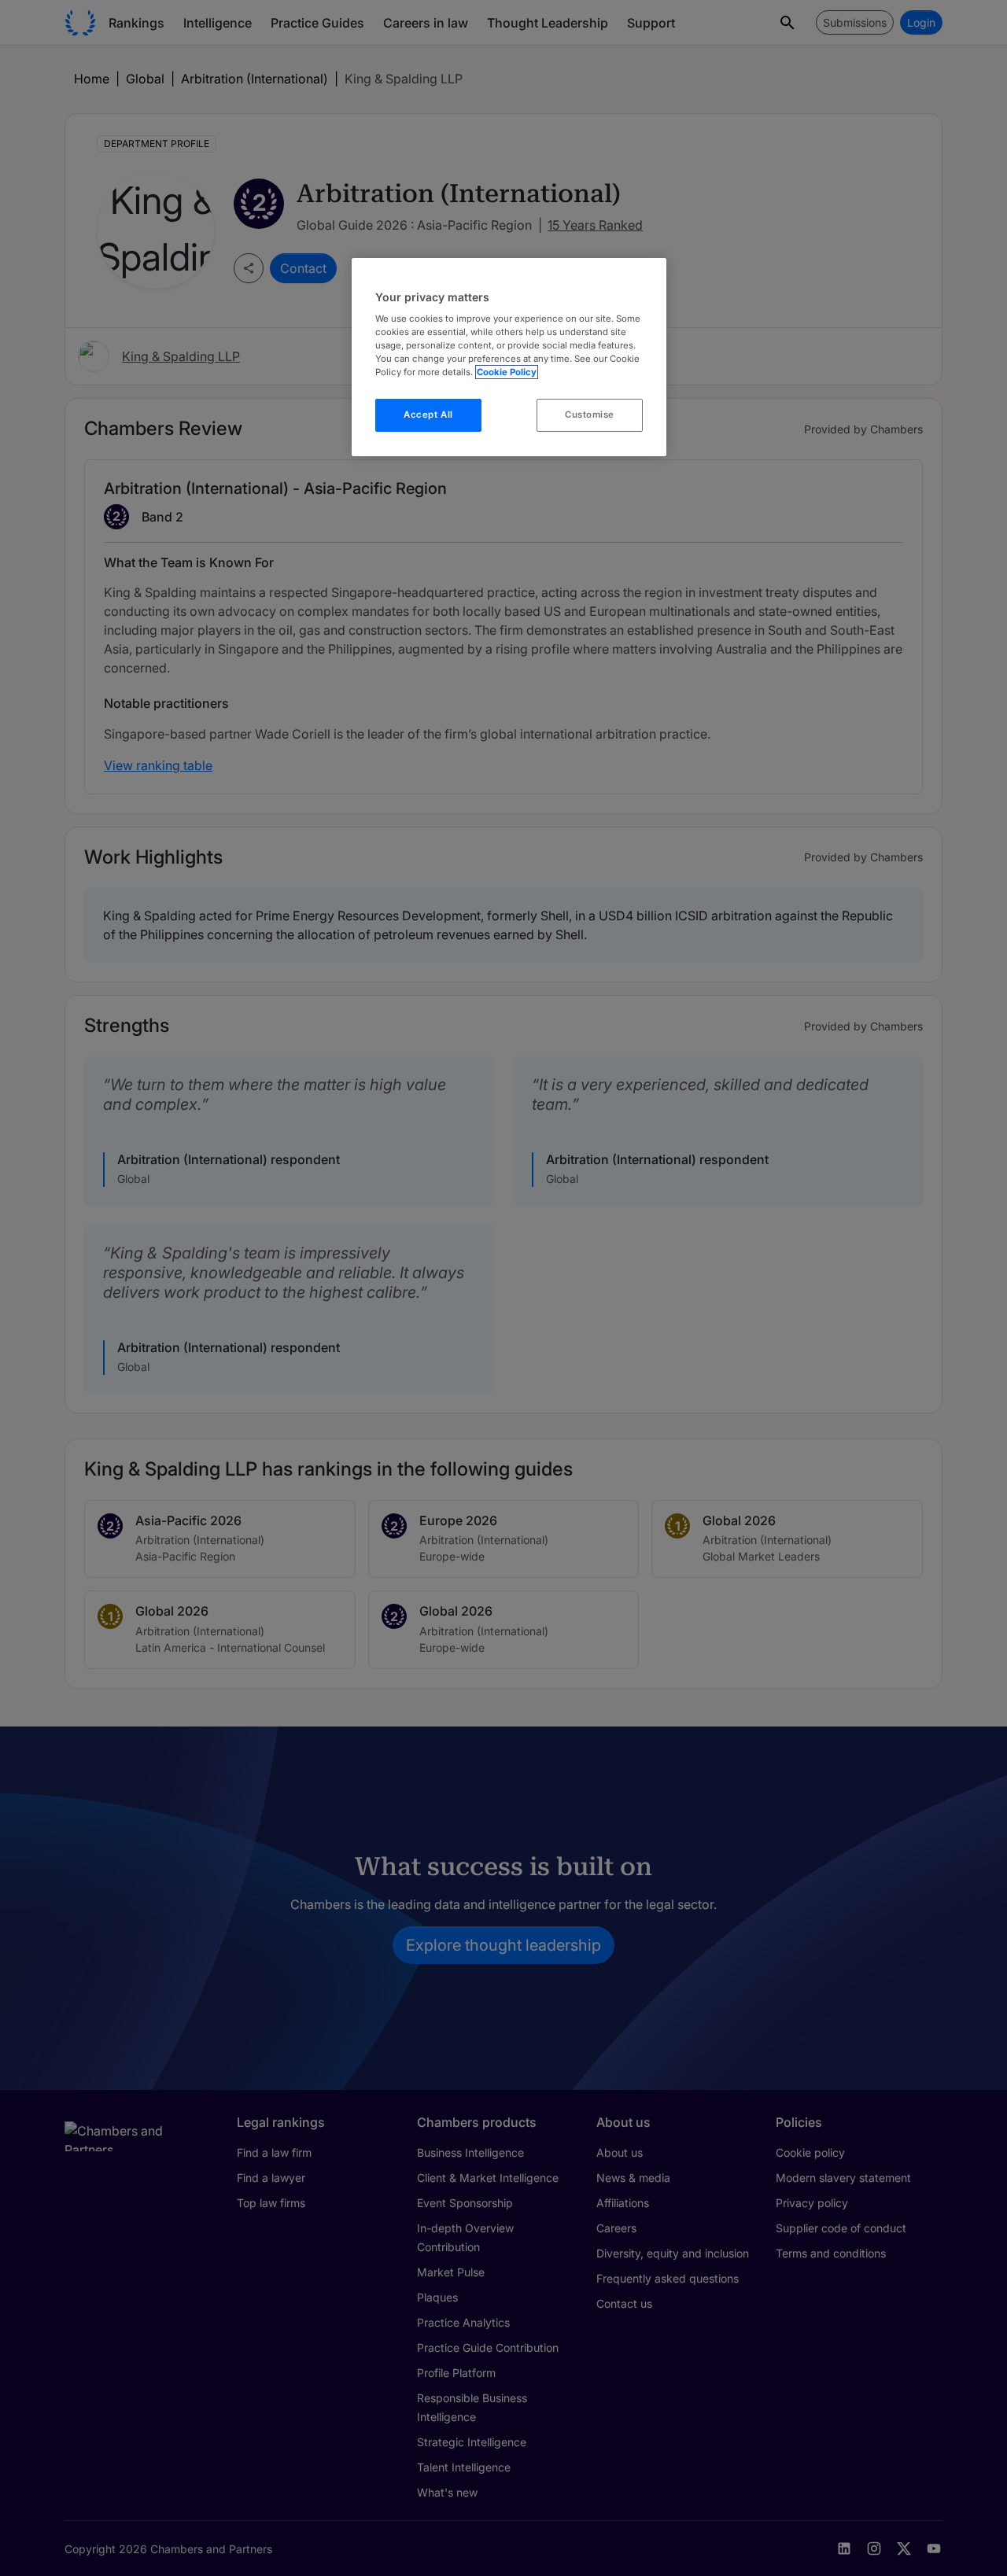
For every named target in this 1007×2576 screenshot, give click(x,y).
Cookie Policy (507, 372)
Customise (590, 415)
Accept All (428, 415)
